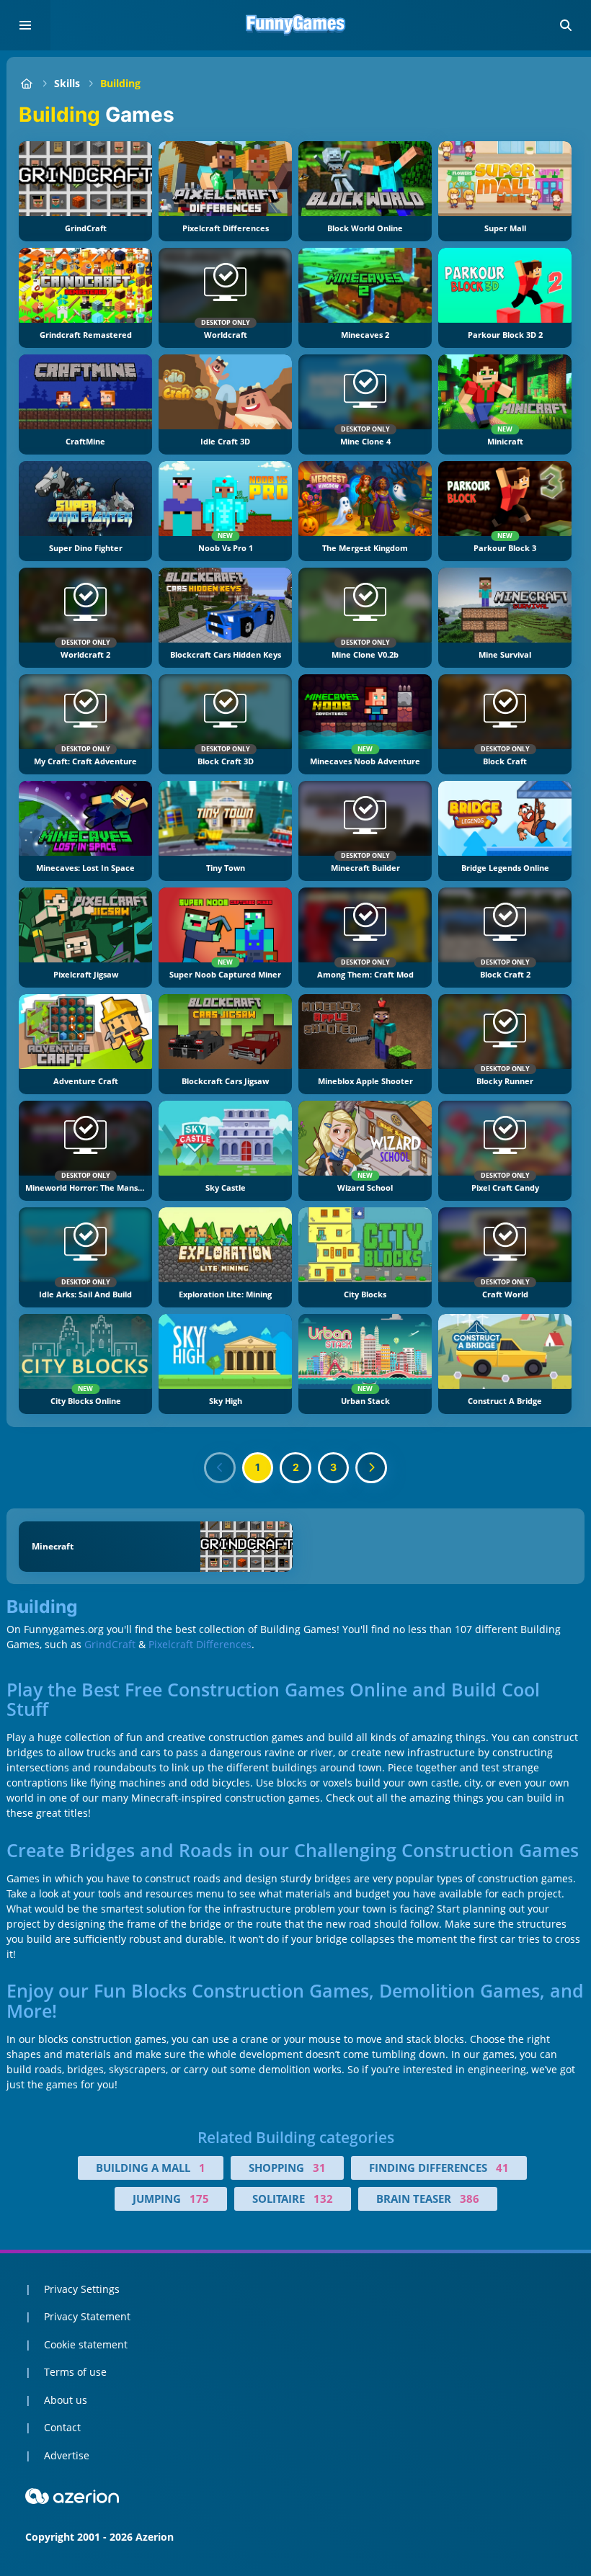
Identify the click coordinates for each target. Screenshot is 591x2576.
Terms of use (75, 2372)
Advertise (67, 2455)
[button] (566, 25)
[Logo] (295, 25)
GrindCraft (110, 1644)
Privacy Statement (87, 2316)
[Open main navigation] (25, 25)
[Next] (371, 1468)
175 (199, 2199)
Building (120, 83)
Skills (67, 83)
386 (470, 2199)
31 (319, 2168)
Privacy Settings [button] (82, 2289)
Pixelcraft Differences (200, 1644)
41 (502, 2168)
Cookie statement (86, 2344)
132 (323, 2199)
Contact (62, 2427)
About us (66, 2400)
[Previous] (220, 1468)
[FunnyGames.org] (26, 83)
